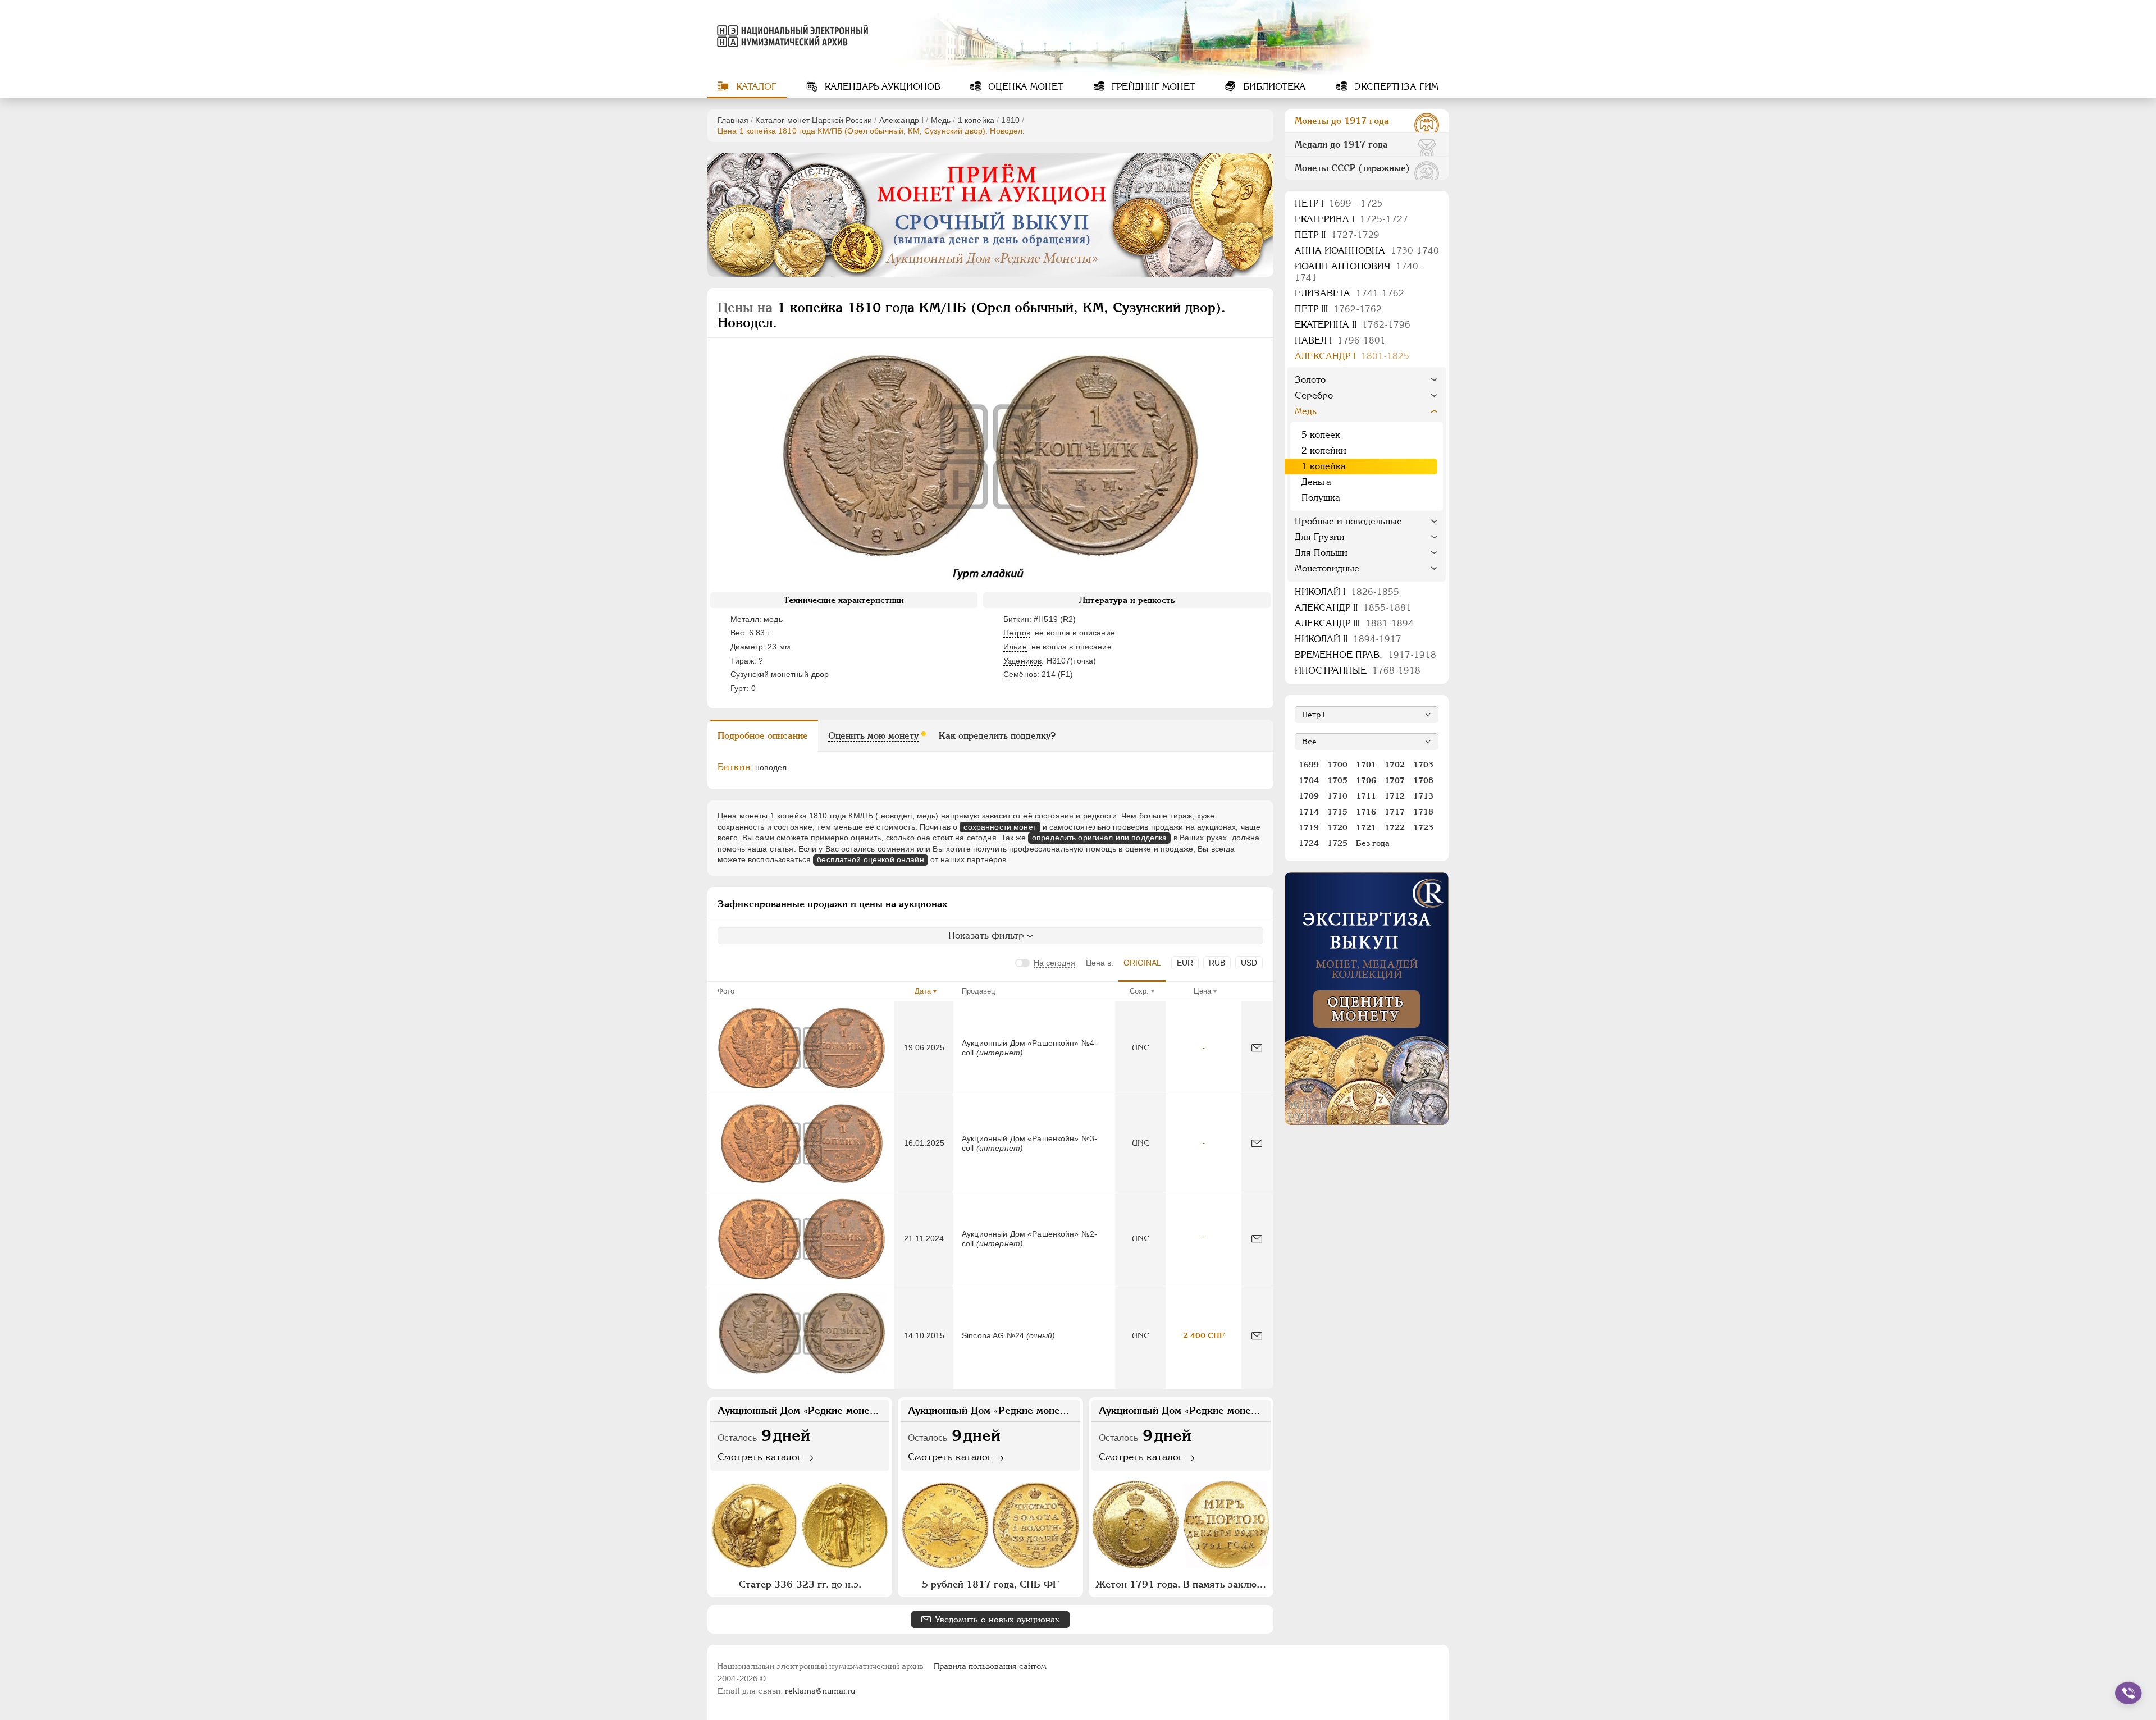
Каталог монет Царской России (814, 120)
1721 (1366, 827)
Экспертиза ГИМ (1395, 87)
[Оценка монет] (1367, 999)
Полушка (1321, 498)
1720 (1337, 827)
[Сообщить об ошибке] (1257, 1048)
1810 (1010, 120)
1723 (1423, 827)
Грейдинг (1152, 87)
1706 (1366, 780)
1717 (1395, 812)
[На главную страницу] (791, 36)
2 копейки (1324, 450)
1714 (1309, 812)
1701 (1366, 765)
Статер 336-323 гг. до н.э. (800, 1584)
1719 (1309, 827)
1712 (1395, 796)
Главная (733, 120)
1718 (1423, 812)
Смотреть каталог (760, 1457)
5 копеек (1321, 435)
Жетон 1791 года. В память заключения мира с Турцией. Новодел (1182, 1584)
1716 (1366, 812)
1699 (1309, 765)
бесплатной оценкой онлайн (871, 859)
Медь (941, 120)
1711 (1366, 796)
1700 (1337, 765)
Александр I (902, 120)
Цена (1202, 991)
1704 (1309, 780)
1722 (1395, 827)
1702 (1395, 765)
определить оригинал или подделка (1099, 838)
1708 (1423, 780)
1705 (1337, 780)
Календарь (881, 87)
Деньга (1316, 482)
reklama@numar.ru (820, 1691)
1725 (1337, 843)
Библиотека (1273, 87)
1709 (1309, 796)
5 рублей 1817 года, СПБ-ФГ (990, 1584)
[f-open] (2128, 1693)
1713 (1423, 796)
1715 (1337, 812)
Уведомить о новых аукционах (997, 1619)
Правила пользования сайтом (990, 1666)
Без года (1373, 843)
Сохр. (1139, 991)
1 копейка (976, 120)
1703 (1423, 765)
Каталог (755, 87)
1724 (1309, 843)
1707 (1395, 780)
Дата (923, 991)
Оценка (1024, 87)
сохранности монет (1000, 827)
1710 (1337, 796)
